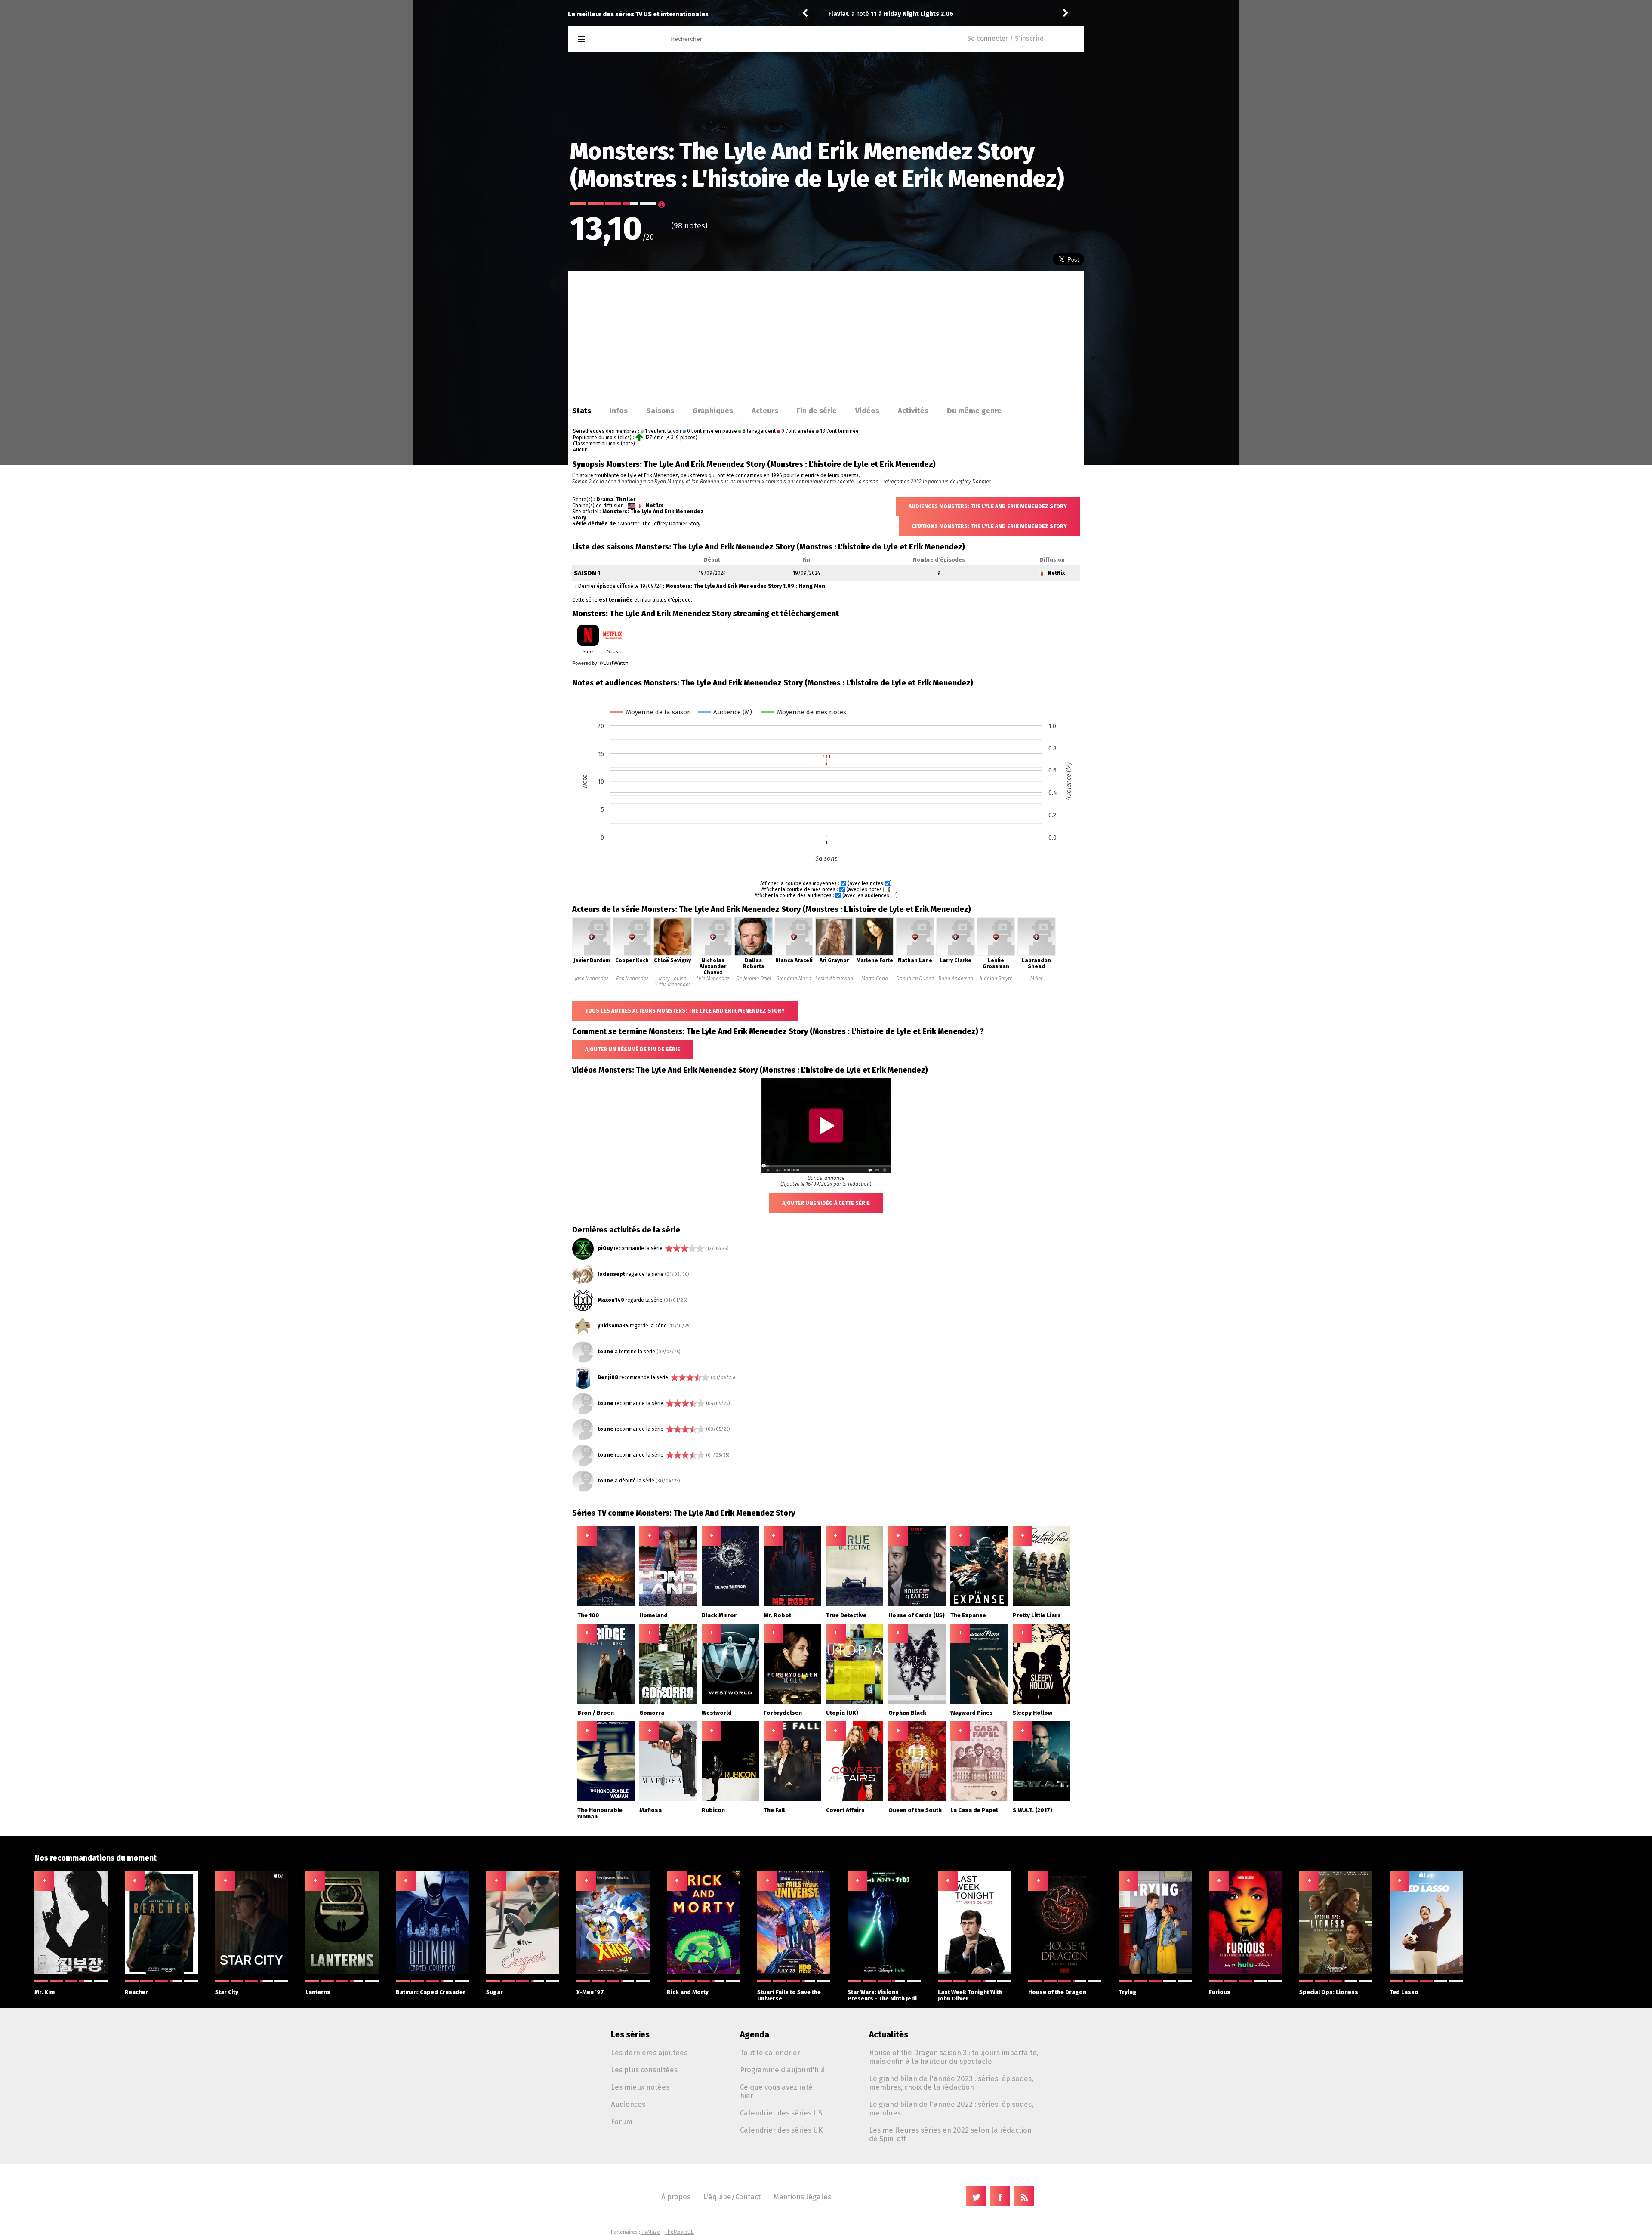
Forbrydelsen (783, 1713)
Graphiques (713, 411)
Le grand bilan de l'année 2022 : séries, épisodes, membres (951, 2108)
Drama (605, 500)
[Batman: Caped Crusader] (432, 1973)
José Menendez (592, 979)
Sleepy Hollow (1032, 1713)
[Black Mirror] (730, 1605)
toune (606, 1352)
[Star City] (252, 1973)
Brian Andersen (956, 979)
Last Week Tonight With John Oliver (970, 1995)
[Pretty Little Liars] (1041, 1605)
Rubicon (713, 1810)
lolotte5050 (846, 14)
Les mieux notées (640, 2087)
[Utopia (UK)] (855, 1702)
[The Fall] (792, 1800)
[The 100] (606, 1605)
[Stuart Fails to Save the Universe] (794, 1973)
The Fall (774, 1810)
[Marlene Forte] (875, 954)
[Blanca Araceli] (794, 954)
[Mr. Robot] (792, 1605)
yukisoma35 (613, 1326)
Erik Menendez (632, 979)
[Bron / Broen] (606, 1702)
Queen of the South (915, 1810)
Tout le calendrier (770, 2053)
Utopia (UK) (842, 1713)
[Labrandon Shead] (1036, 954)
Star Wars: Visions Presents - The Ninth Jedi (882, 1995)
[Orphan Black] (917, 1702)
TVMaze (651, 2232)
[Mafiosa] (668, 1800)
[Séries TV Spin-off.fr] (616, 39)
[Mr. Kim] (71, 1973)
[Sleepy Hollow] (1041, 1702)
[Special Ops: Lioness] (1336, 1973)
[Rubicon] (730, 1800)
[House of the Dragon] (1065, 1973)
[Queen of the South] (917, 1800)
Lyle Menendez (713, 979)
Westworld (717, 1713)
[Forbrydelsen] (792, 1702)
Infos (619, 411)
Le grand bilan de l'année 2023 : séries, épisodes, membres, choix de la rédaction (951, 2083)
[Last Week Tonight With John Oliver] (974, 1973)
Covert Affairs (845, 1810)
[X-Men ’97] (613, 1973)
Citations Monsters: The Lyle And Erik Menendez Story (989, 526)
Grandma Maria (794, 979)
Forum (622, 2121)
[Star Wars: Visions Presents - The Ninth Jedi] (884, 1973)
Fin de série (817, 411)
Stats (582, 411)
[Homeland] (668, 1605)
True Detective (846, 1615)
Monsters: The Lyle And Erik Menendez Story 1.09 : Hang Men (745, 586)
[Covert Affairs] (855, 1800)
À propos (676, 2197)
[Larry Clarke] (955, 954)
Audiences (628, 2104)
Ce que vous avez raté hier (776, 2091)
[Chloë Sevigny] (672, 954)
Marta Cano (875, 979)
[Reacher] (161, 1973)
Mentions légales (802, 2197)
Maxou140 (611, 1300)
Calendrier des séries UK (781, 2130)
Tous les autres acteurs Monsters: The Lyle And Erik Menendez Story (685, 1011)
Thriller (626, 500)
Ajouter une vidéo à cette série (826, 1203)
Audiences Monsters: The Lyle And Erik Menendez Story (988, 506)
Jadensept (611, 1274)
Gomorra (652, 1713)
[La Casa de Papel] (979, 1800)
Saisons (660, 411)
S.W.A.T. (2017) (1032, 1810)
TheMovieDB (679, 2232)
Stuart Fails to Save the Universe (789, 1995)
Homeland (653, 1615)
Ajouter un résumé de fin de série (633, 1050)
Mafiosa (650, 1810)
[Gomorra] (668, 1702)
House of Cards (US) (917, 1615)
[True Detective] (855, 1605)
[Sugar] (523, 1973)
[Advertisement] (826, 336)
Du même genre (974, 411)
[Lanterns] (342, 1973)
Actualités (889, 2035)
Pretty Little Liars (1037, 1615)
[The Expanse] (979, 1605)
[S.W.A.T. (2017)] (1041, 1800)
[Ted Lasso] (1426, 1973)
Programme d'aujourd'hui (782, 2070)
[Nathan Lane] (915, 954)
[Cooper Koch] (632, 954)
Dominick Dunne (915, 979)
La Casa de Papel (974, 1810)
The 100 (588, 1615)
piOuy (605, 1248)
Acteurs (765, 411)
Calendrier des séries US (781, 2113)
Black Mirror (719, 1615)
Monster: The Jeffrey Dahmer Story (660, 524)
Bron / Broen (596, 1713)
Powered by (585, 663)
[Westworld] (730, 1702)
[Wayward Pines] (979, 1702)
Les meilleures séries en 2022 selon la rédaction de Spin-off (950, 2134)
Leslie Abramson (834, 979)
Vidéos (867, 411)
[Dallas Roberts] (753, 954)
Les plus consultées (644, 2070)
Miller (1036, 979)
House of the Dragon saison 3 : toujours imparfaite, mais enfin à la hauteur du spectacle (954, 2057)
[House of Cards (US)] (917, 1605)
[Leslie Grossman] (996, 954)
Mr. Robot (777, 1615)
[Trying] (1155, 1973)
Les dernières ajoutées (649, 2053)
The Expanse (968, 1615)
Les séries (630, 2035)
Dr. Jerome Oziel (754, 979)
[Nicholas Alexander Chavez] (713, 954)
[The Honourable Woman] (606, 1800)
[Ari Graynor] (834, 954)
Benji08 (608, 1377)
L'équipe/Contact (732, 2197)
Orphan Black (907, 1713)
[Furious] (1245, 1973)
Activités (913, 411)
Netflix (654, 506)
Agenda (755, 2035)
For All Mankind (926, 14)
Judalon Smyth (996, 979)
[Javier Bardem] (592, 954)
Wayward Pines (972, 1713)
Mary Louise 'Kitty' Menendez (672, 982)
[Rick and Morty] (703, 1973)
